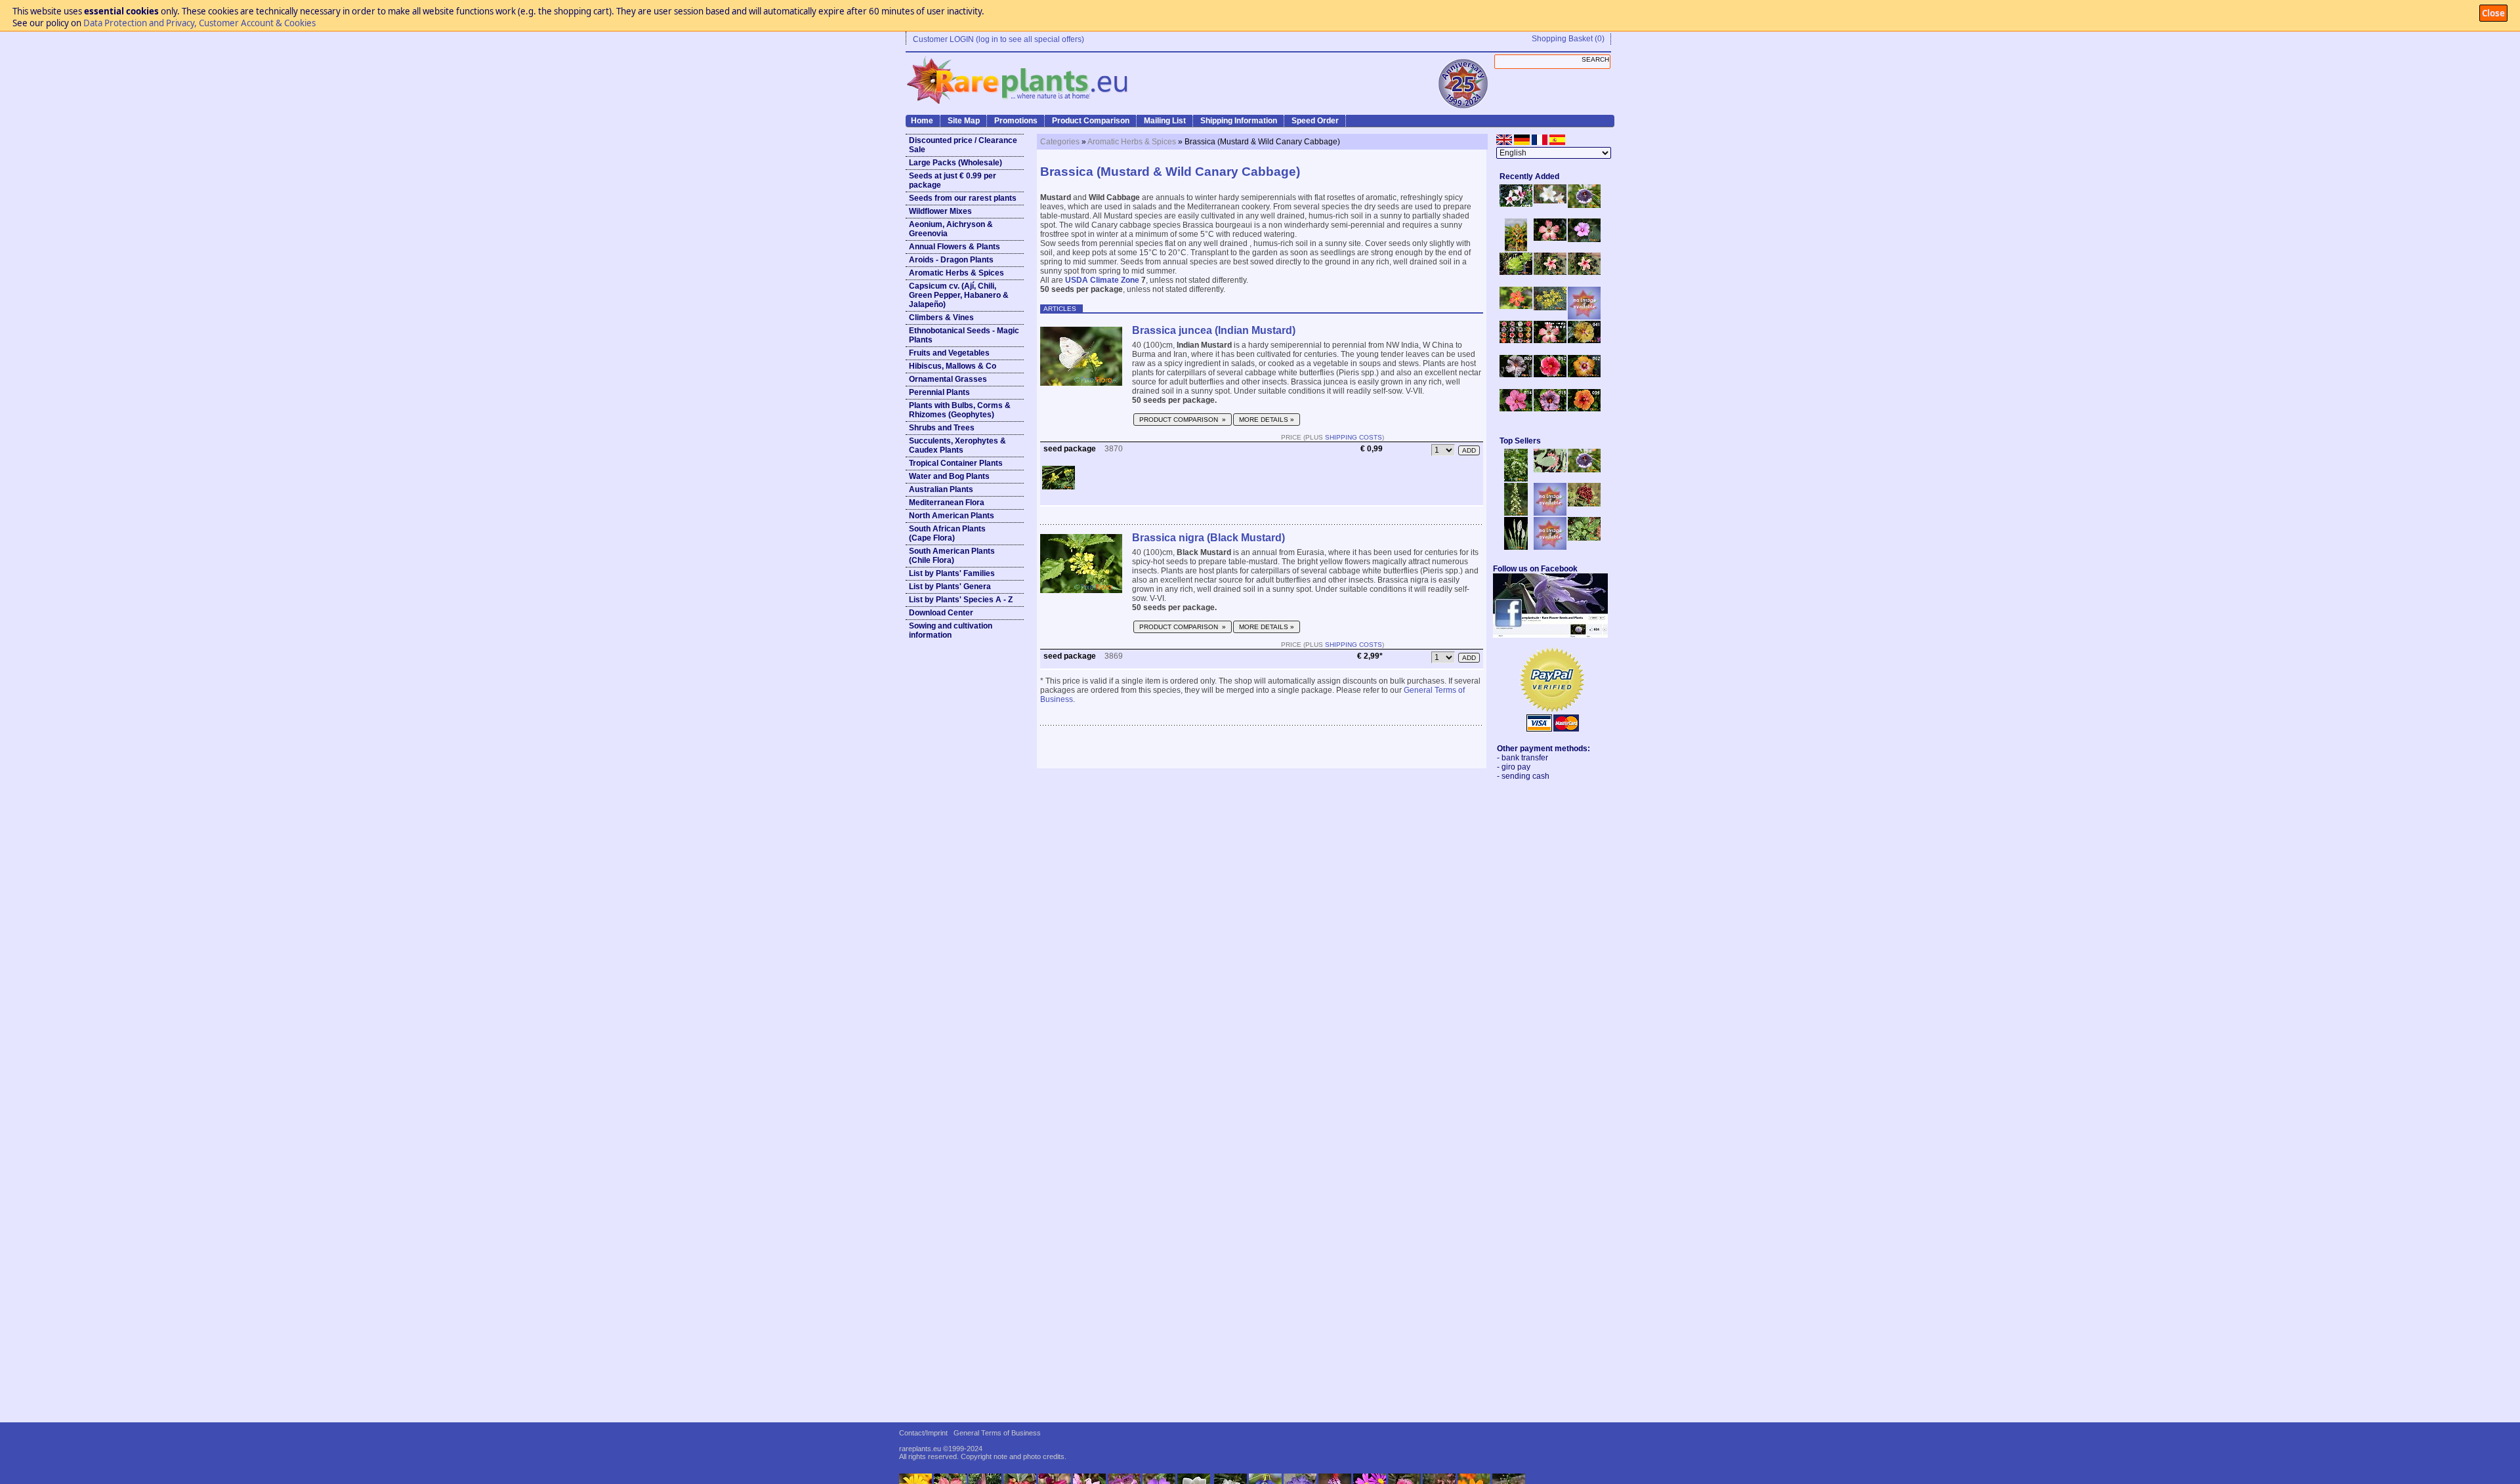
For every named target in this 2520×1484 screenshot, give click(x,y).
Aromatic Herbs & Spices (956, 273)
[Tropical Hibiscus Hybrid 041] (1584, 340)
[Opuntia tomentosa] (1550, 470)
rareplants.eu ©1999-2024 (941, 1449)
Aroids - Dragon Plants (951, 260)
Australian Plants (941, 489)
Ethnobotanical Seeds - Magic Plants (964, 335)
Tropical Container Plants (956, 463)
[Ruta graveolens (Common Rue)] (1550, 308)
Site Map (964, 121)
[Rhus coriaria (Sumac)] (1584, 504)
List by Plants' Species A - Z (961, 600)
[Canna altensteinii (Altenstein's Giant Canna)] (1516, 249)
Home (922, 121)
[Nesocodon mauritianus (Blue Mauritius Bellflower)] (1584, 205)
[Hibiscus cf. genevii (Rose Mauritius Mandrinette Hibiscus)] (1550, 272)
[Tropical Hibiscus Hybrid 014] (1516, 409)
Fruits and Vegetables (949, 353)
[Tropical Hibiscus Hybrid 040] (1516, 375)
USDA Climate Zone (1102, 280)
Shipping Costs (1354, 437)
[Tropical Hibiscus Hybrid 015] (1550, 409)
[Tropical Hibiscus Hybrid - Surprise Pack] (1516, 340)
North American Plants (952, 516)
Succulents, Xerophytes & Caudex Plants (957, 445)
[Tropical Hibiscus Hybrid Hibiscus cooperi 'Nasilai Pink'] (1550, 340)
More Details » (1267, 420)
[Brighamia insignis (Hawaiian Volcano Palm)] (1516, 272)
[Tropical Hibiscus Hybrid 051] (1584, 317)
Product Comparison (1091, 121)
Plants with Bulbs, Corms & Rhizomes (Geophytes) (960, 410)
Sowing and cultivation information (951, 630)
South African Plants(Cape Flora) (947, 533)
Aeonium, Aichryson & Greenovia (951, 229)
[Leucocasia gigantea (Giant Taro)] (1516, 547)
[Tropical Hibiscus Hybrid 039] (1584, 409)
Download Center (941, 613)
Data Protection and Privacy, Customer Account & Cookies (199, 23)
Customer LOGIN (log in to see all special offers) (998, 39)
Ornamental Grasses (948, 379)
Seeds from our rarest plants (963, 198)
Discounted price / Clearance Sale (963, 145)
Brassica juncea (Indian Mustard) (1214, 330)
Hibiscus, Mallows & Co (953, 366)
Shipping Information (1239, 121)
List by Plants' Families (952, 573)
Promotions (1016, 121)
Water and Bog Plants (949, 476)
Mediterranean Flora (947, 503)
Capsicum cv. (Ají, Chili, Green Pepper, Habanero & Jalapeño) (959, 295)
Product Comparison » (1183, 420)
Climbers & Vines (941, 318)
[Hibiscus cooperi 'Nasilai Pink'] (1550, 238)
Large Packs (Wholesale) (955, 163)
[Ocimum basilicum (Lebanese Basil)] (1516, 479)
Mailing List (1165, 121)
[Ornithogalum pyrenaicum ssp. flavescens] (1516, 513)
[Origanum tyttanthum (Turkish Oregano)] (1550, 547)
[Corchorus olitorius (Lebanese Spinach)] (1584, 538)
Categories (1060, 142)
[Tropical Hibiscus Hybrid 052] (1550, 375)
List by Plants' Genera (950, 587)
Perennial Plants (939, 392)
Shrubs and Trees (942, 428)
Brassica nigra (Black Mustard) (1208, 538)
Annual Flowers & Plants (955, 247)
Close (2493, 13)
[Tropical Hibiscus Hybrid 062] (1584, 375)
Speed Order (1315, 121)
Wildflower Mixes (940, 211)
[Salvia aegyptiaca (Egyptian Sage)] (1550, 513)
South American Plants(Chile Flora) (952, 556)
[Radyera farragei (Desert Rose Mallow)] (1584, 239)
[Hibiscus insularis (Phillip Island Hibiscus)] (1516, 204)
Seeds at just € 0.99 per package (953, 180)
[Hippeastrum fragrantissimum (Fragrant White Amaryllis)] (1550, 201)
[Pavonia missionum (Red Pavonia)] (1516, 306)
